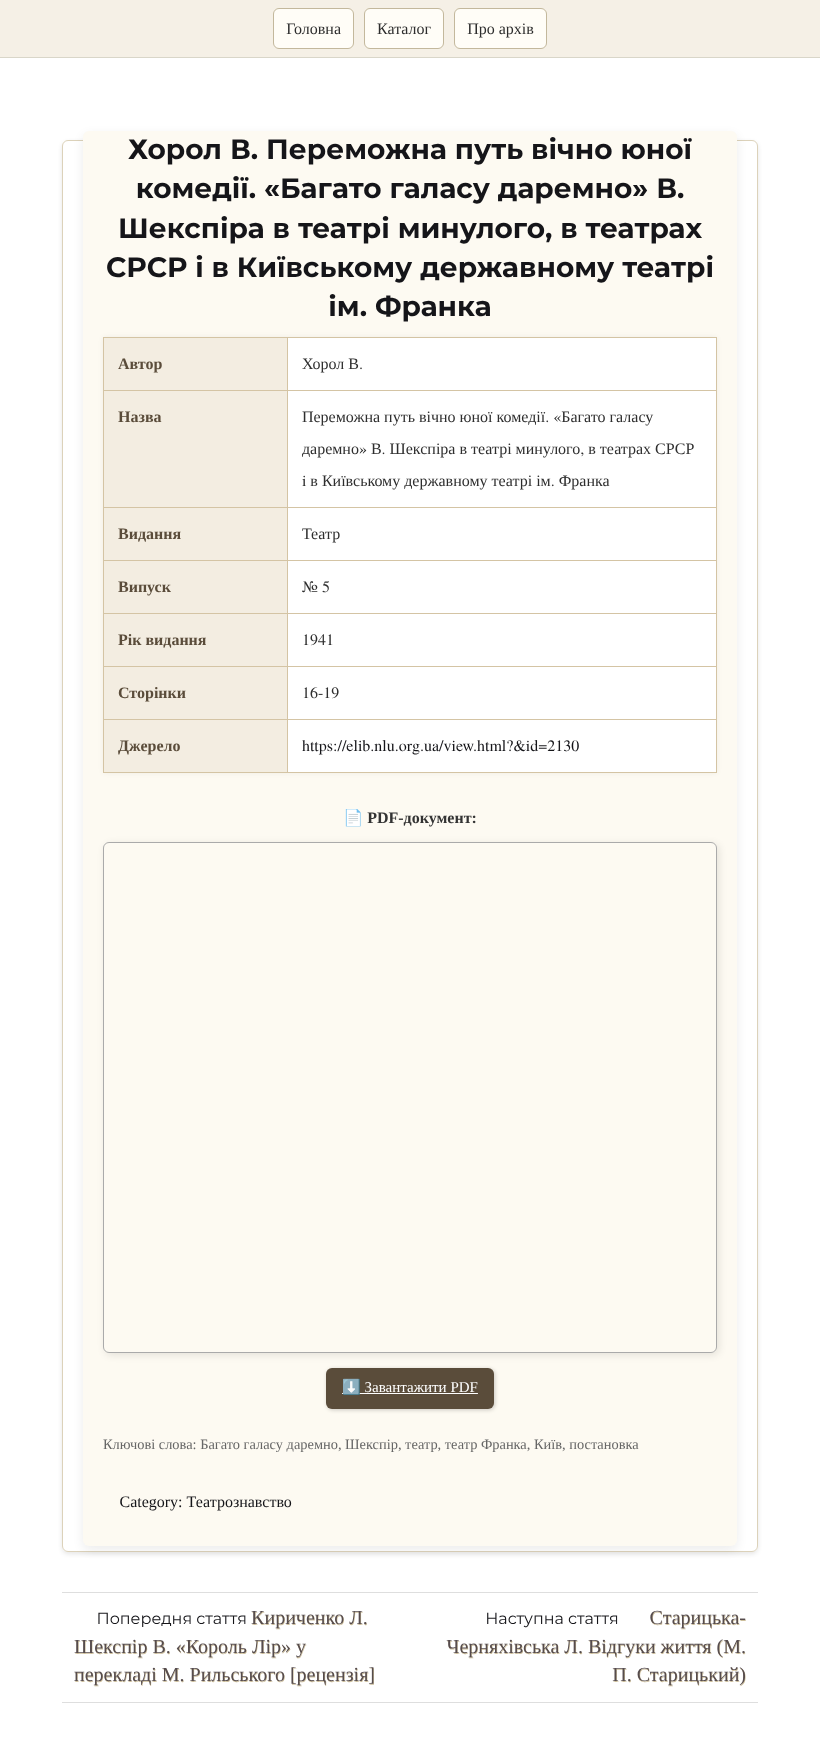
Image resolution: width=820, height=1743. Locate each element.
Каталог (404, 28)
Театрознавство (239, 1502)
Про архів (500, 28)
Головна (313, 28)
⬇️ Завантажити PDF (410, 1388)
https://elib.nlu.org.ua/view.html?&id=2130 (440, 745)
